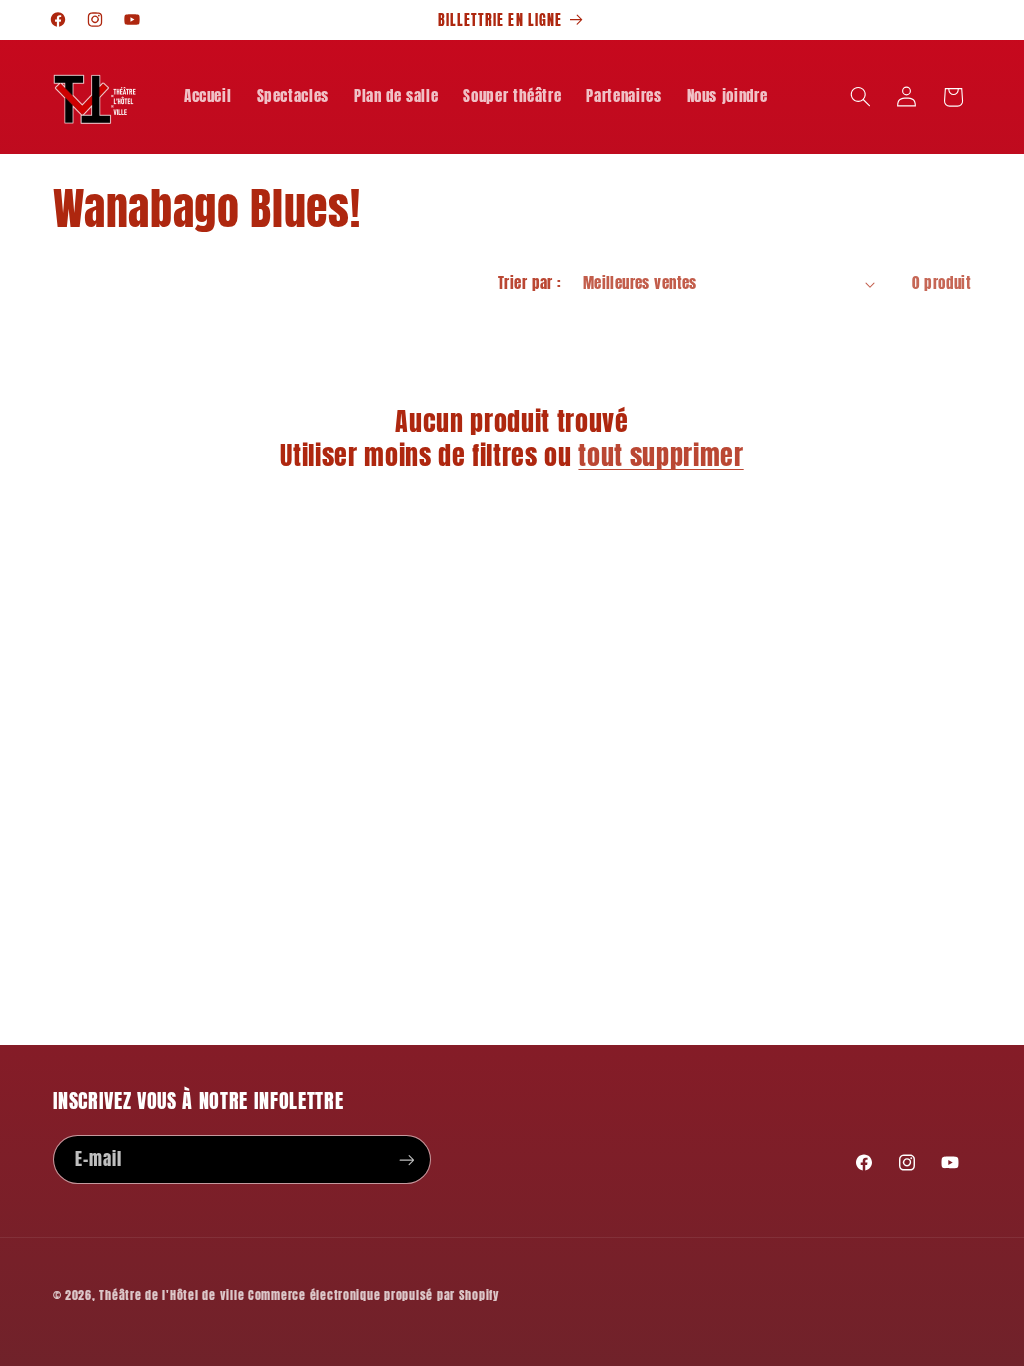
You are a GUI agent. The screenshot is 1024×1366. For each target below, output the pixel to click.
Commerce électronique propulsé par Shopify (374, 1295)
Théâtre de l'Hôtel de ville (171, 1295)
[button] (860, 97)
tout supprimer (660, 456)
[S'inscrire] (406, 1159)
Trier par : (530, 283)
